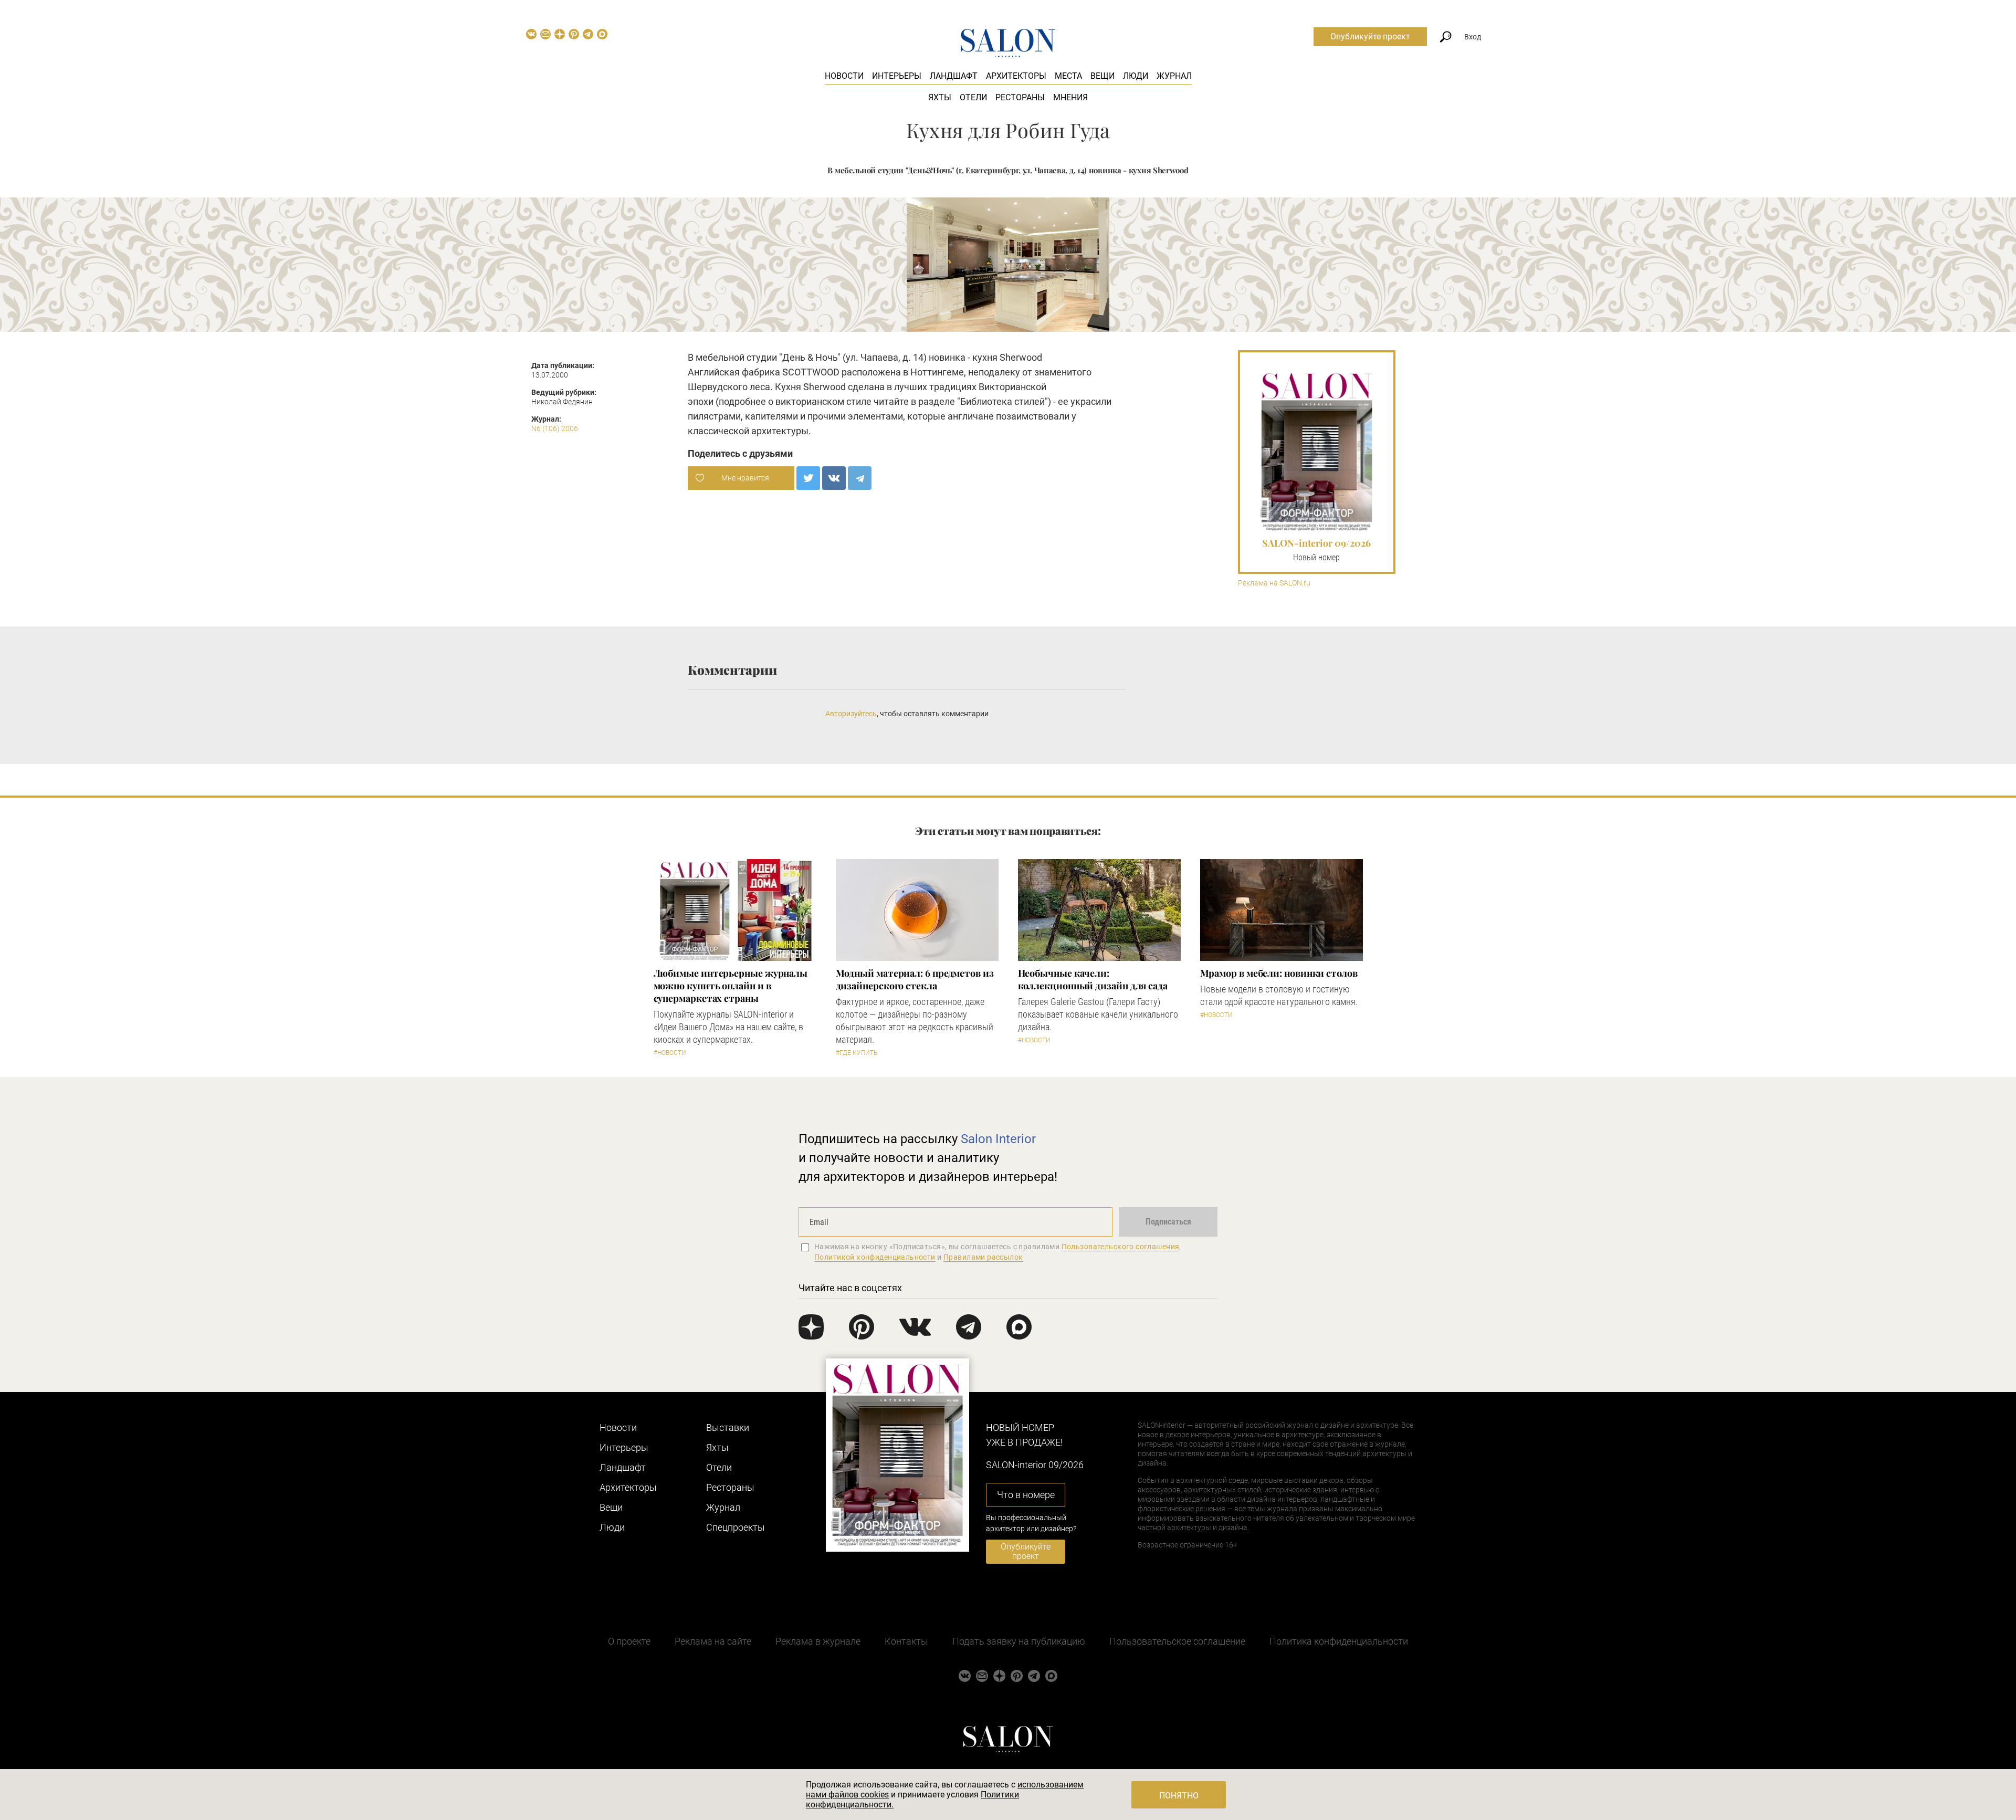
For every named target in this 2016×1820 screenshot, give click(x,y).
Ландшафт (954, 76)
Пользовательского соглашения (1121, 1247)
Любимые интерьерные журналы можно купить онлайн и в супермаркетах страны (731, 986)
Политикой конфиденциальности (875, 1257)
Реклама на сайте (713, 1641)
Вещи (1102, 76)
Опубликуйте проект (1370, 36)
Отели (973, 97)
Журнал (1174, 76)
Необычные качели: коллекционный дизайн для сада (1093, 979)
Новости (844, 76)
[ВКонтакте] (834, 478)
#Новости (670, 1053)
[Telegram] (860, 478)
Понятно (1179, 1796)
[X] (808, 478)
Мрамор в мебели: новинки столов (1279, 973)
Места (1068, 76)
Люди (1136, 76)
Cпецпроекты (736, 1527)
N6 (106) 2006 (555, 428)
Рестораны (1020, 97)
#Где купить (857, 1053)
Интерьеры (897, 76)
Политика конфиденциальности (1339, 1641)
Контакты (906, 1641)
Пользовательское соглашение (1177, 1641)
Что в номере (1026, 1495)
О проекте (629, 1641)
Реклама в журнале (818, 1641)
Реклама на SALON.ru (1274, 583)
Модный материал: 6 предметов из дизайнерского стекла (915, 979)
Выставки (728, 1427)
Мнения (1070, 97)
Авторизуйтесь (851, 714)
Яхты (940, 97)
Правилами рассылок (983, 1257)
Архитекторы (1016, 76)
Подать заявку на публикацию (1019, 1641)
